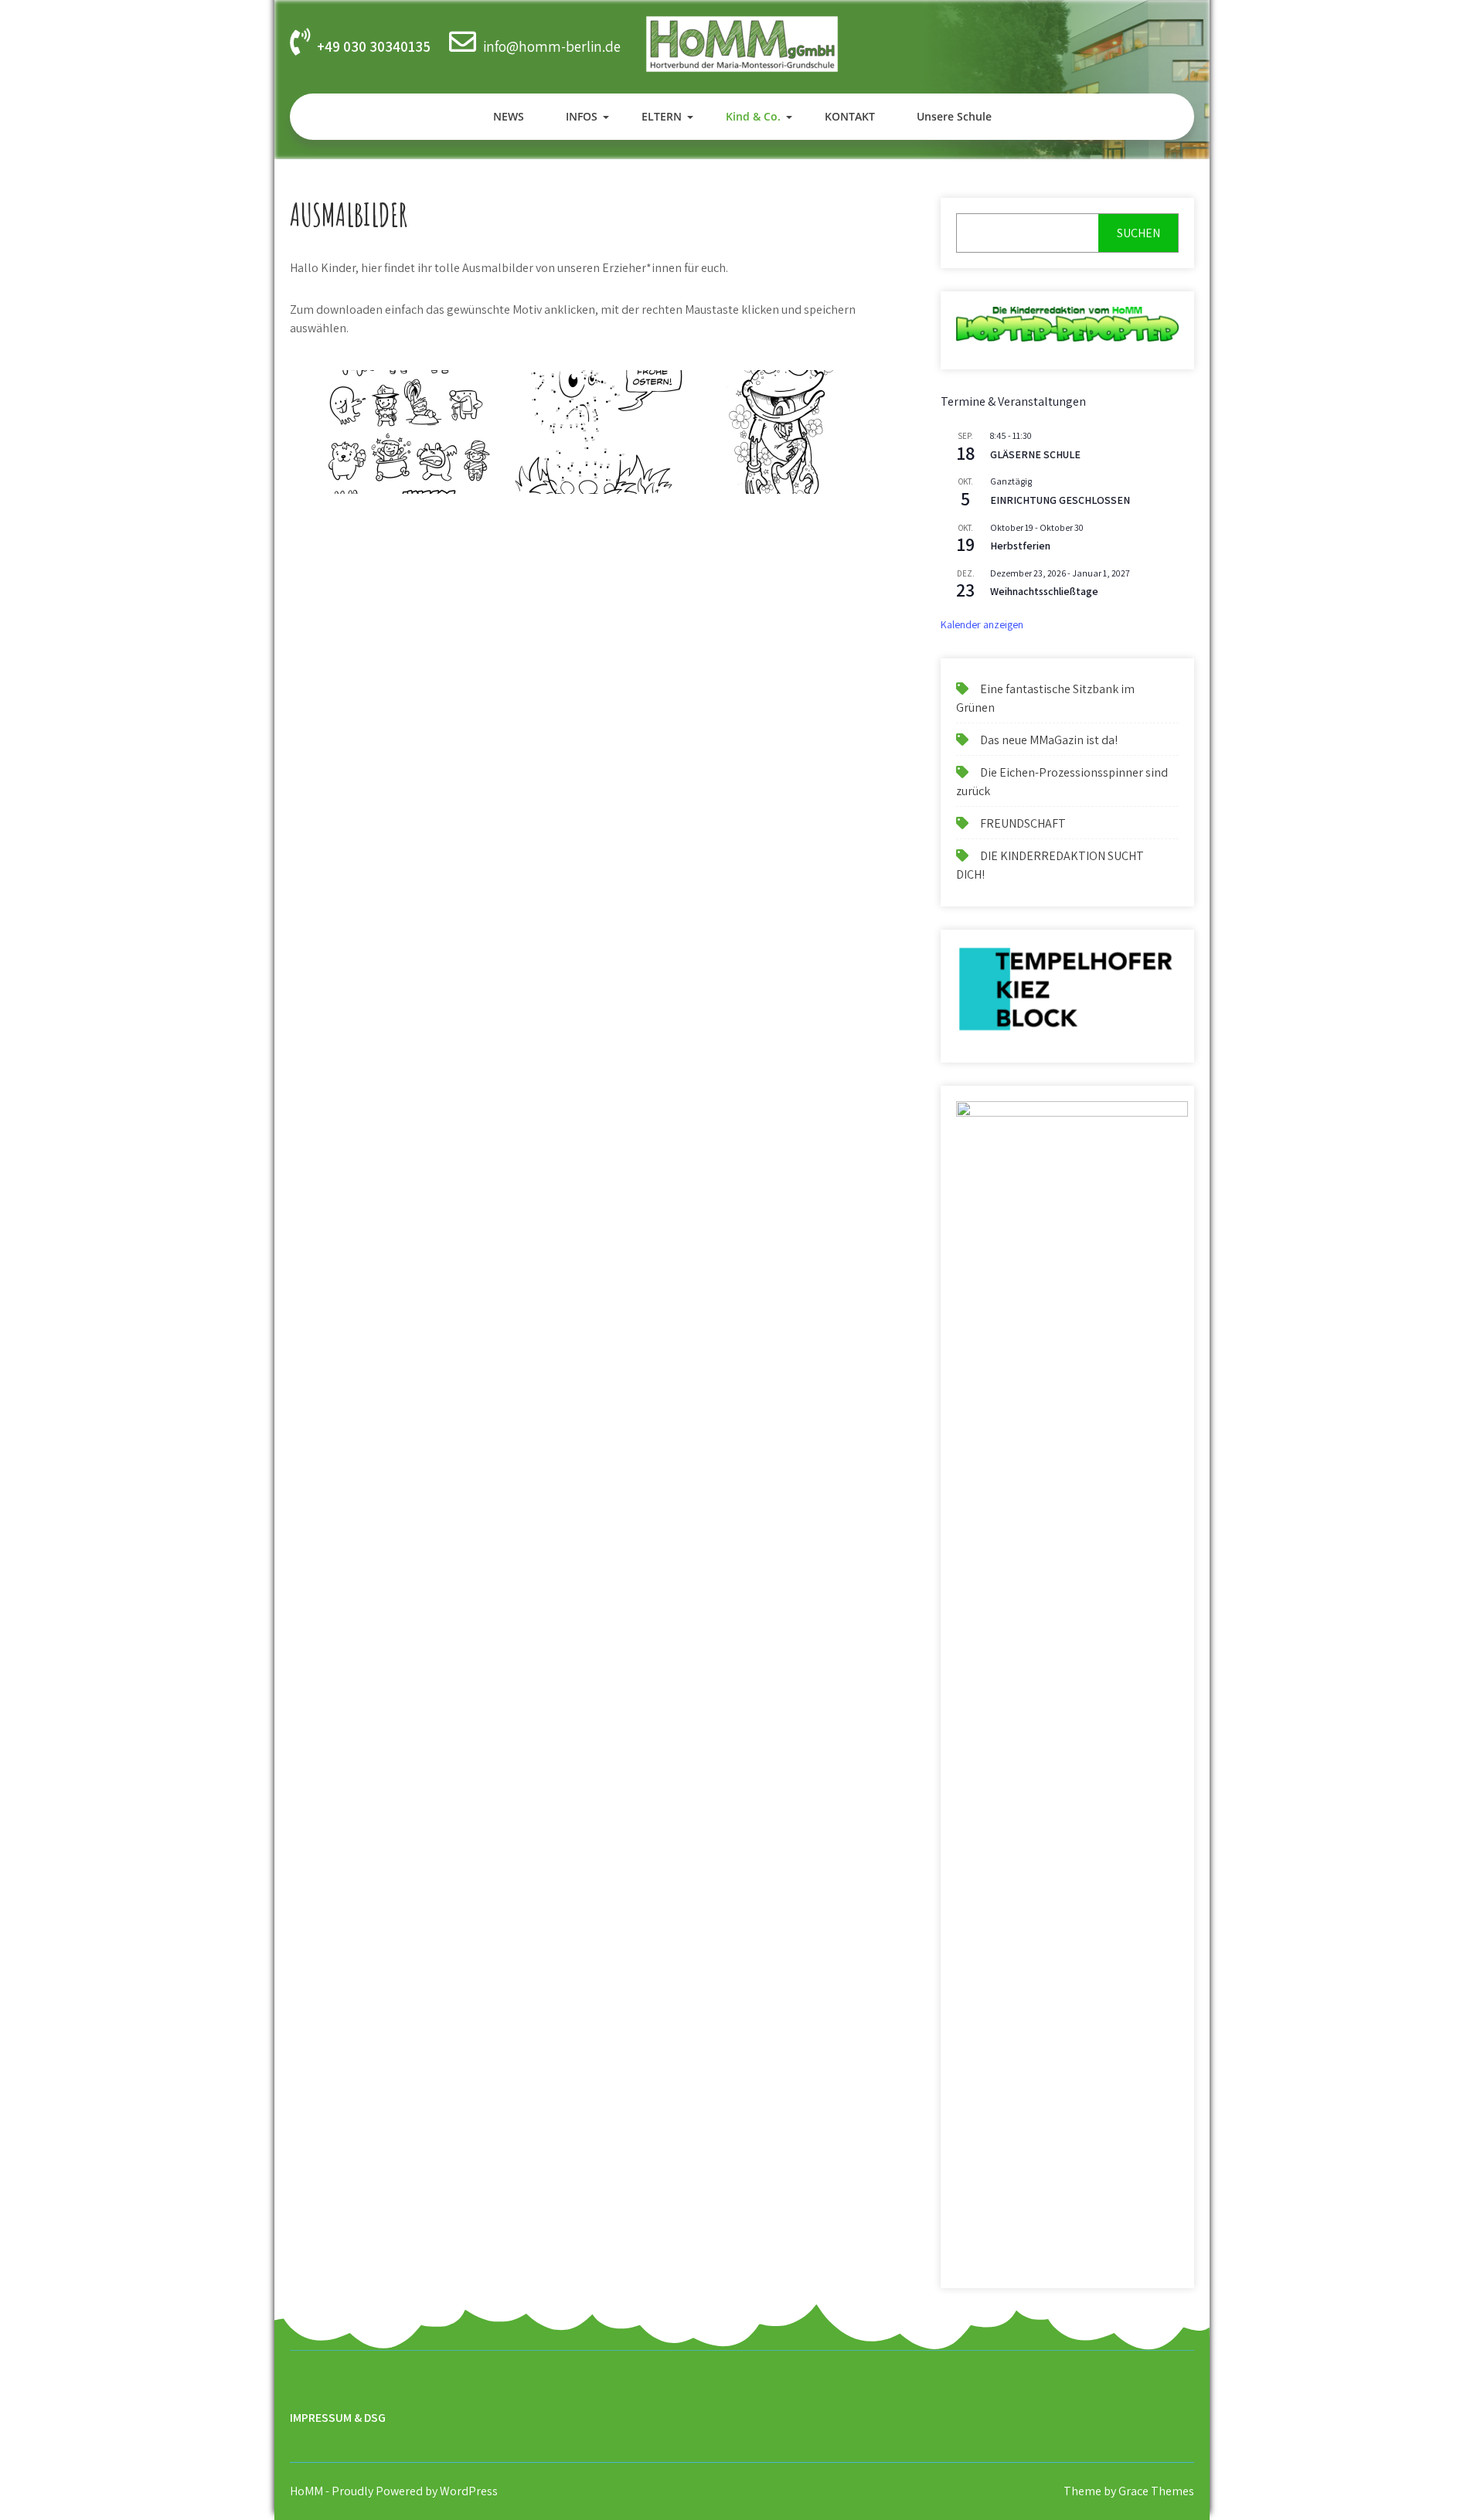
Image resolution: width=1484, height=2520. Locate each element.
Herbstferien (1020, 546)
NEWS (509, 116)
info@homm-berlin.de (552, 46)
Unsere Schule (954, 116)
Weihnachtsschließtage (1044, 591)
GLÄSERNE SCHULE (1035, 454)
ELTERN (662, 116)
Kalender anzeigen (982, 624)
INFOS (582, 116)
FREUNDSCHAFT (1023, 823)
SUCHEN (1139, 233)
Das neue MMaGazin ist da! (1049, 740)
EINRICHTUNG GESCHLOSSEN (1060, 500)
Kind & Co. (753, 116)
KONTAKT (850, 116)
